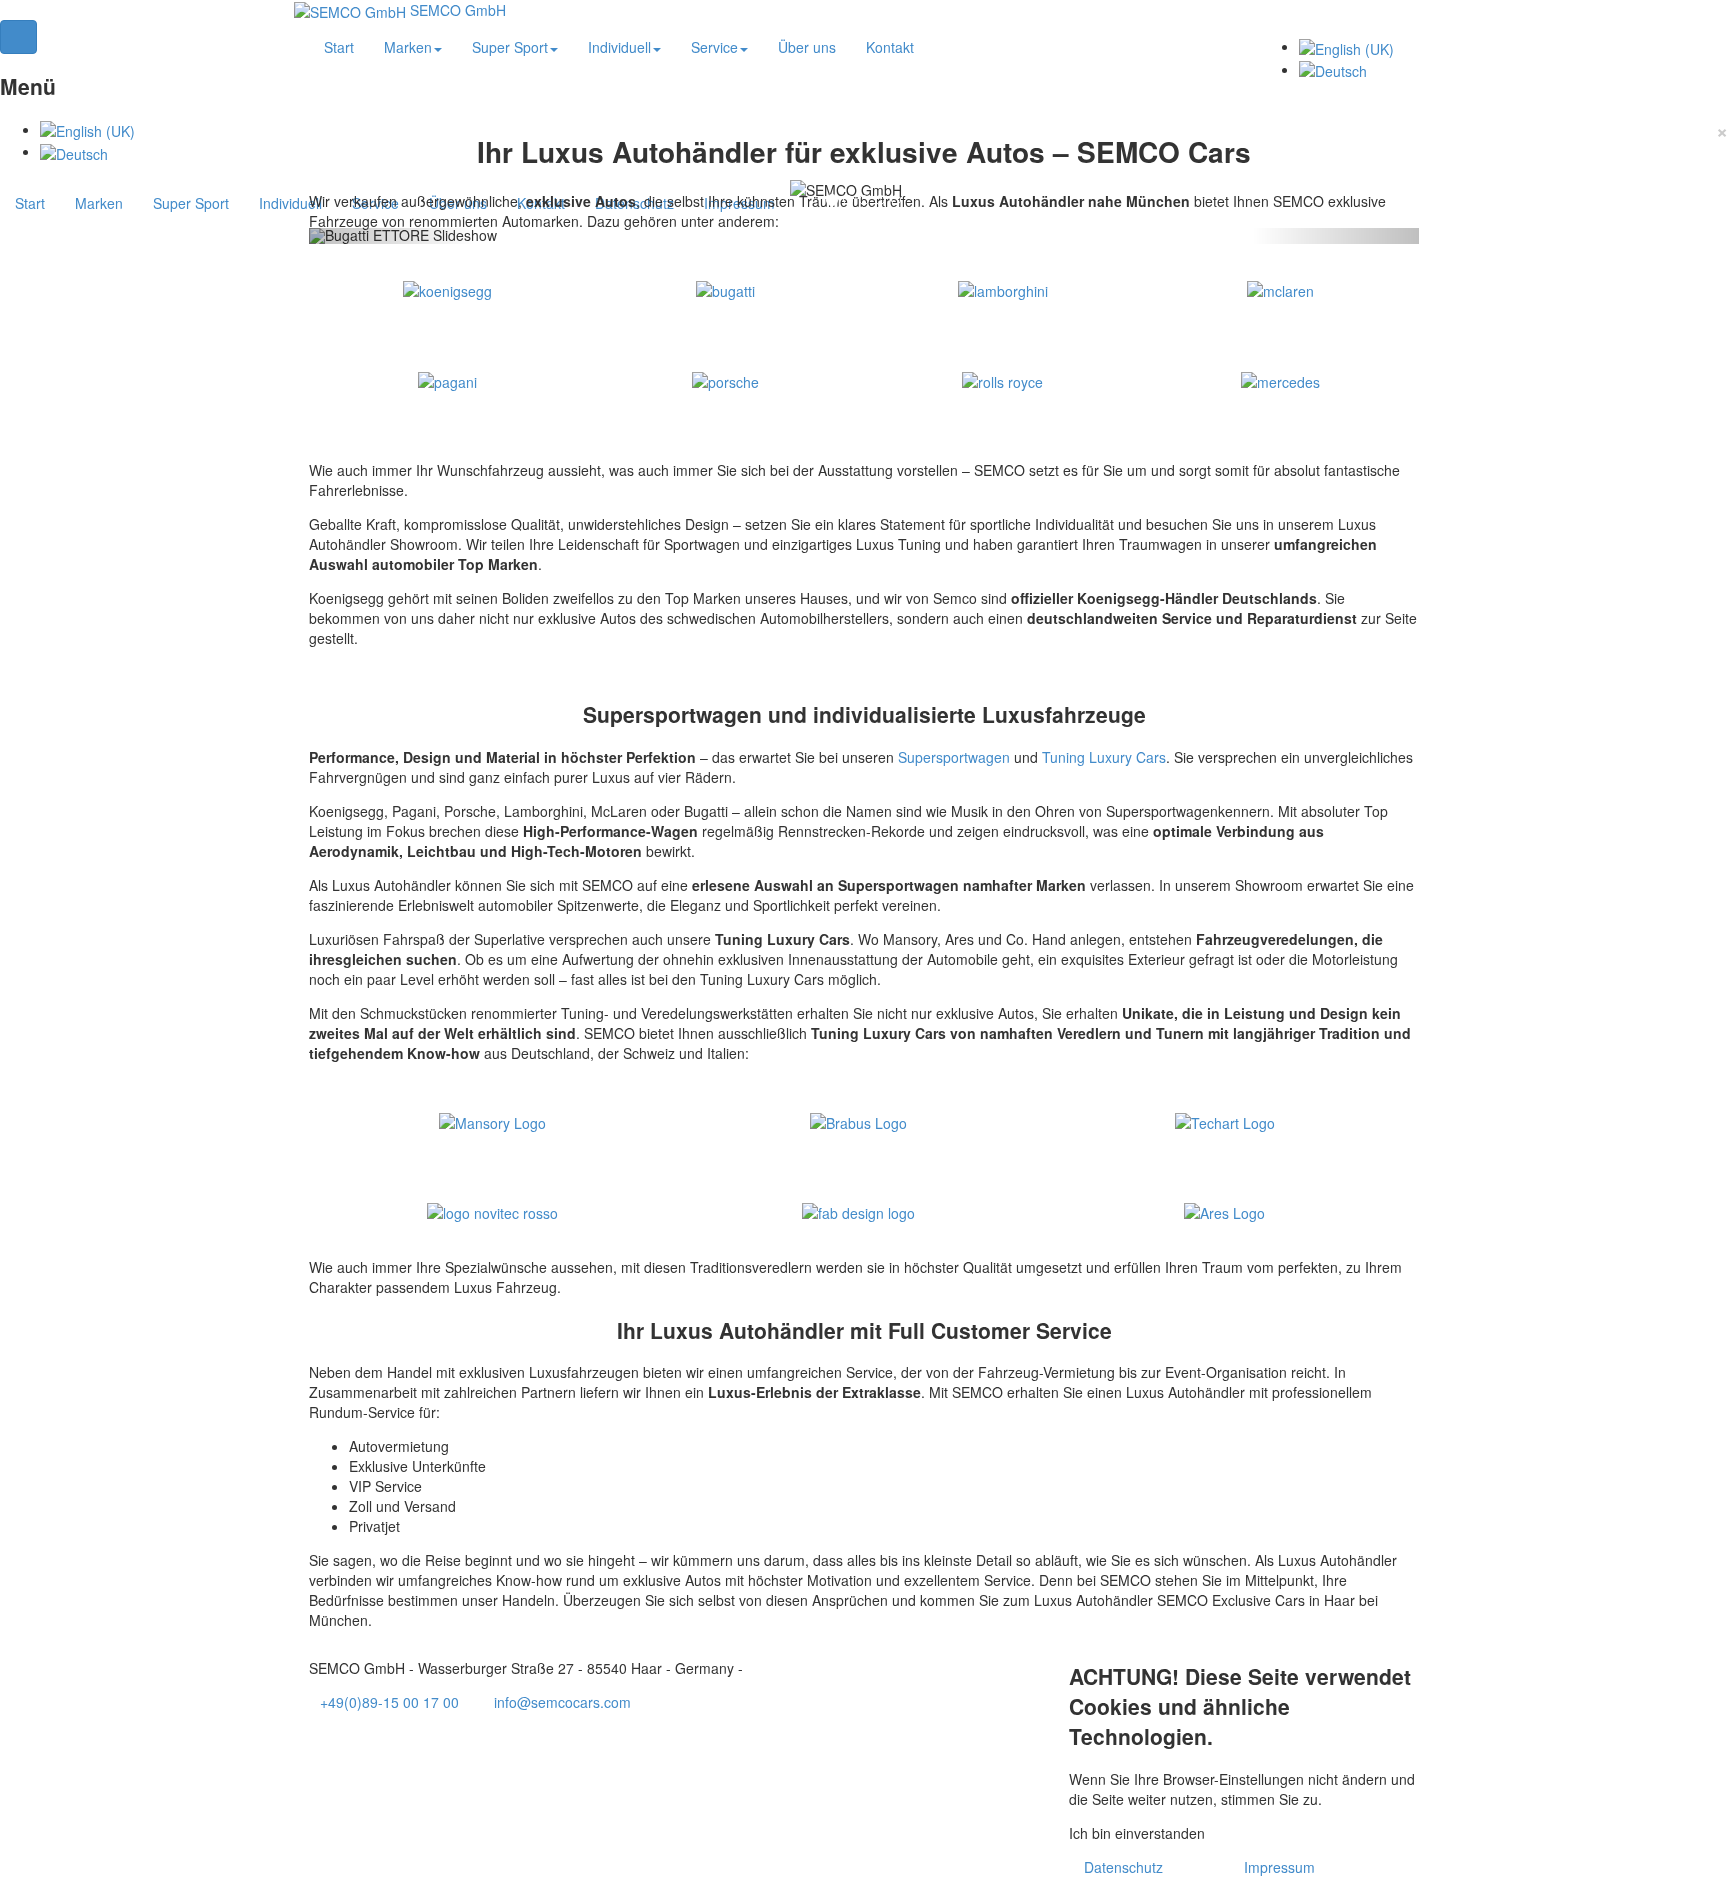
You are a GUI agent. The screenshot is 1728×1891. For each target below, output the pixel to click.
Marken (99, 203)
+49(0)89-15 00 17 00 (389, 1702)
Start (30, 203)
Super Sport (191, 203)
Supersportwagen (954, 757)
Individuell (290, 203)
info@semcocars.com (562, 1702)
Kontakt (890, 47)
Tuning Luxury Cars (1104, 757)
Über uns (807, 47)
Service (714, 47)
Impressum (1279, 1867)
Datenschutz (1123, 1867)
